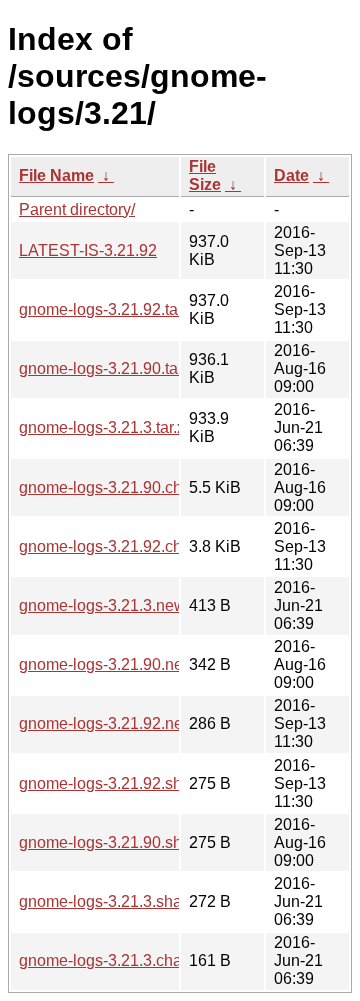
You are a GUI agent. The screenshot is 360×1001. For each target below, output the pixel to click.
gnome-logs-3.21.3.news (106, 605)
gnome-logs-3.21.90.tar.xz (110, 368)
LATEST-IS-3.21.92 (88, 250)
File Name (56, 175)
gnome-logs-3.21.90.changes (122, 487)
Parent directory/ (77, 209)
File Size (205, 175)
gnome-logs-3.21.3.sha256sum (129, 901)
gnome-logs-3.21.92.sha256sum (133, 783)
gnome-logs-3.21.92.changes (122, 546)
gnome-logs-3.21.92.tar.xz (110, 309)
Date (291, 175)
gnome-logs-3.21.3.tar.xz (106, 427)
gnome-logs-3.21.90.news (111, 664)
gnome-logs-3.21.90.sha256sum (133, 842)
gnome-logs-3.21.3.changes (118, 960)
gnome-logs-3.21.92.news (111, 723)
